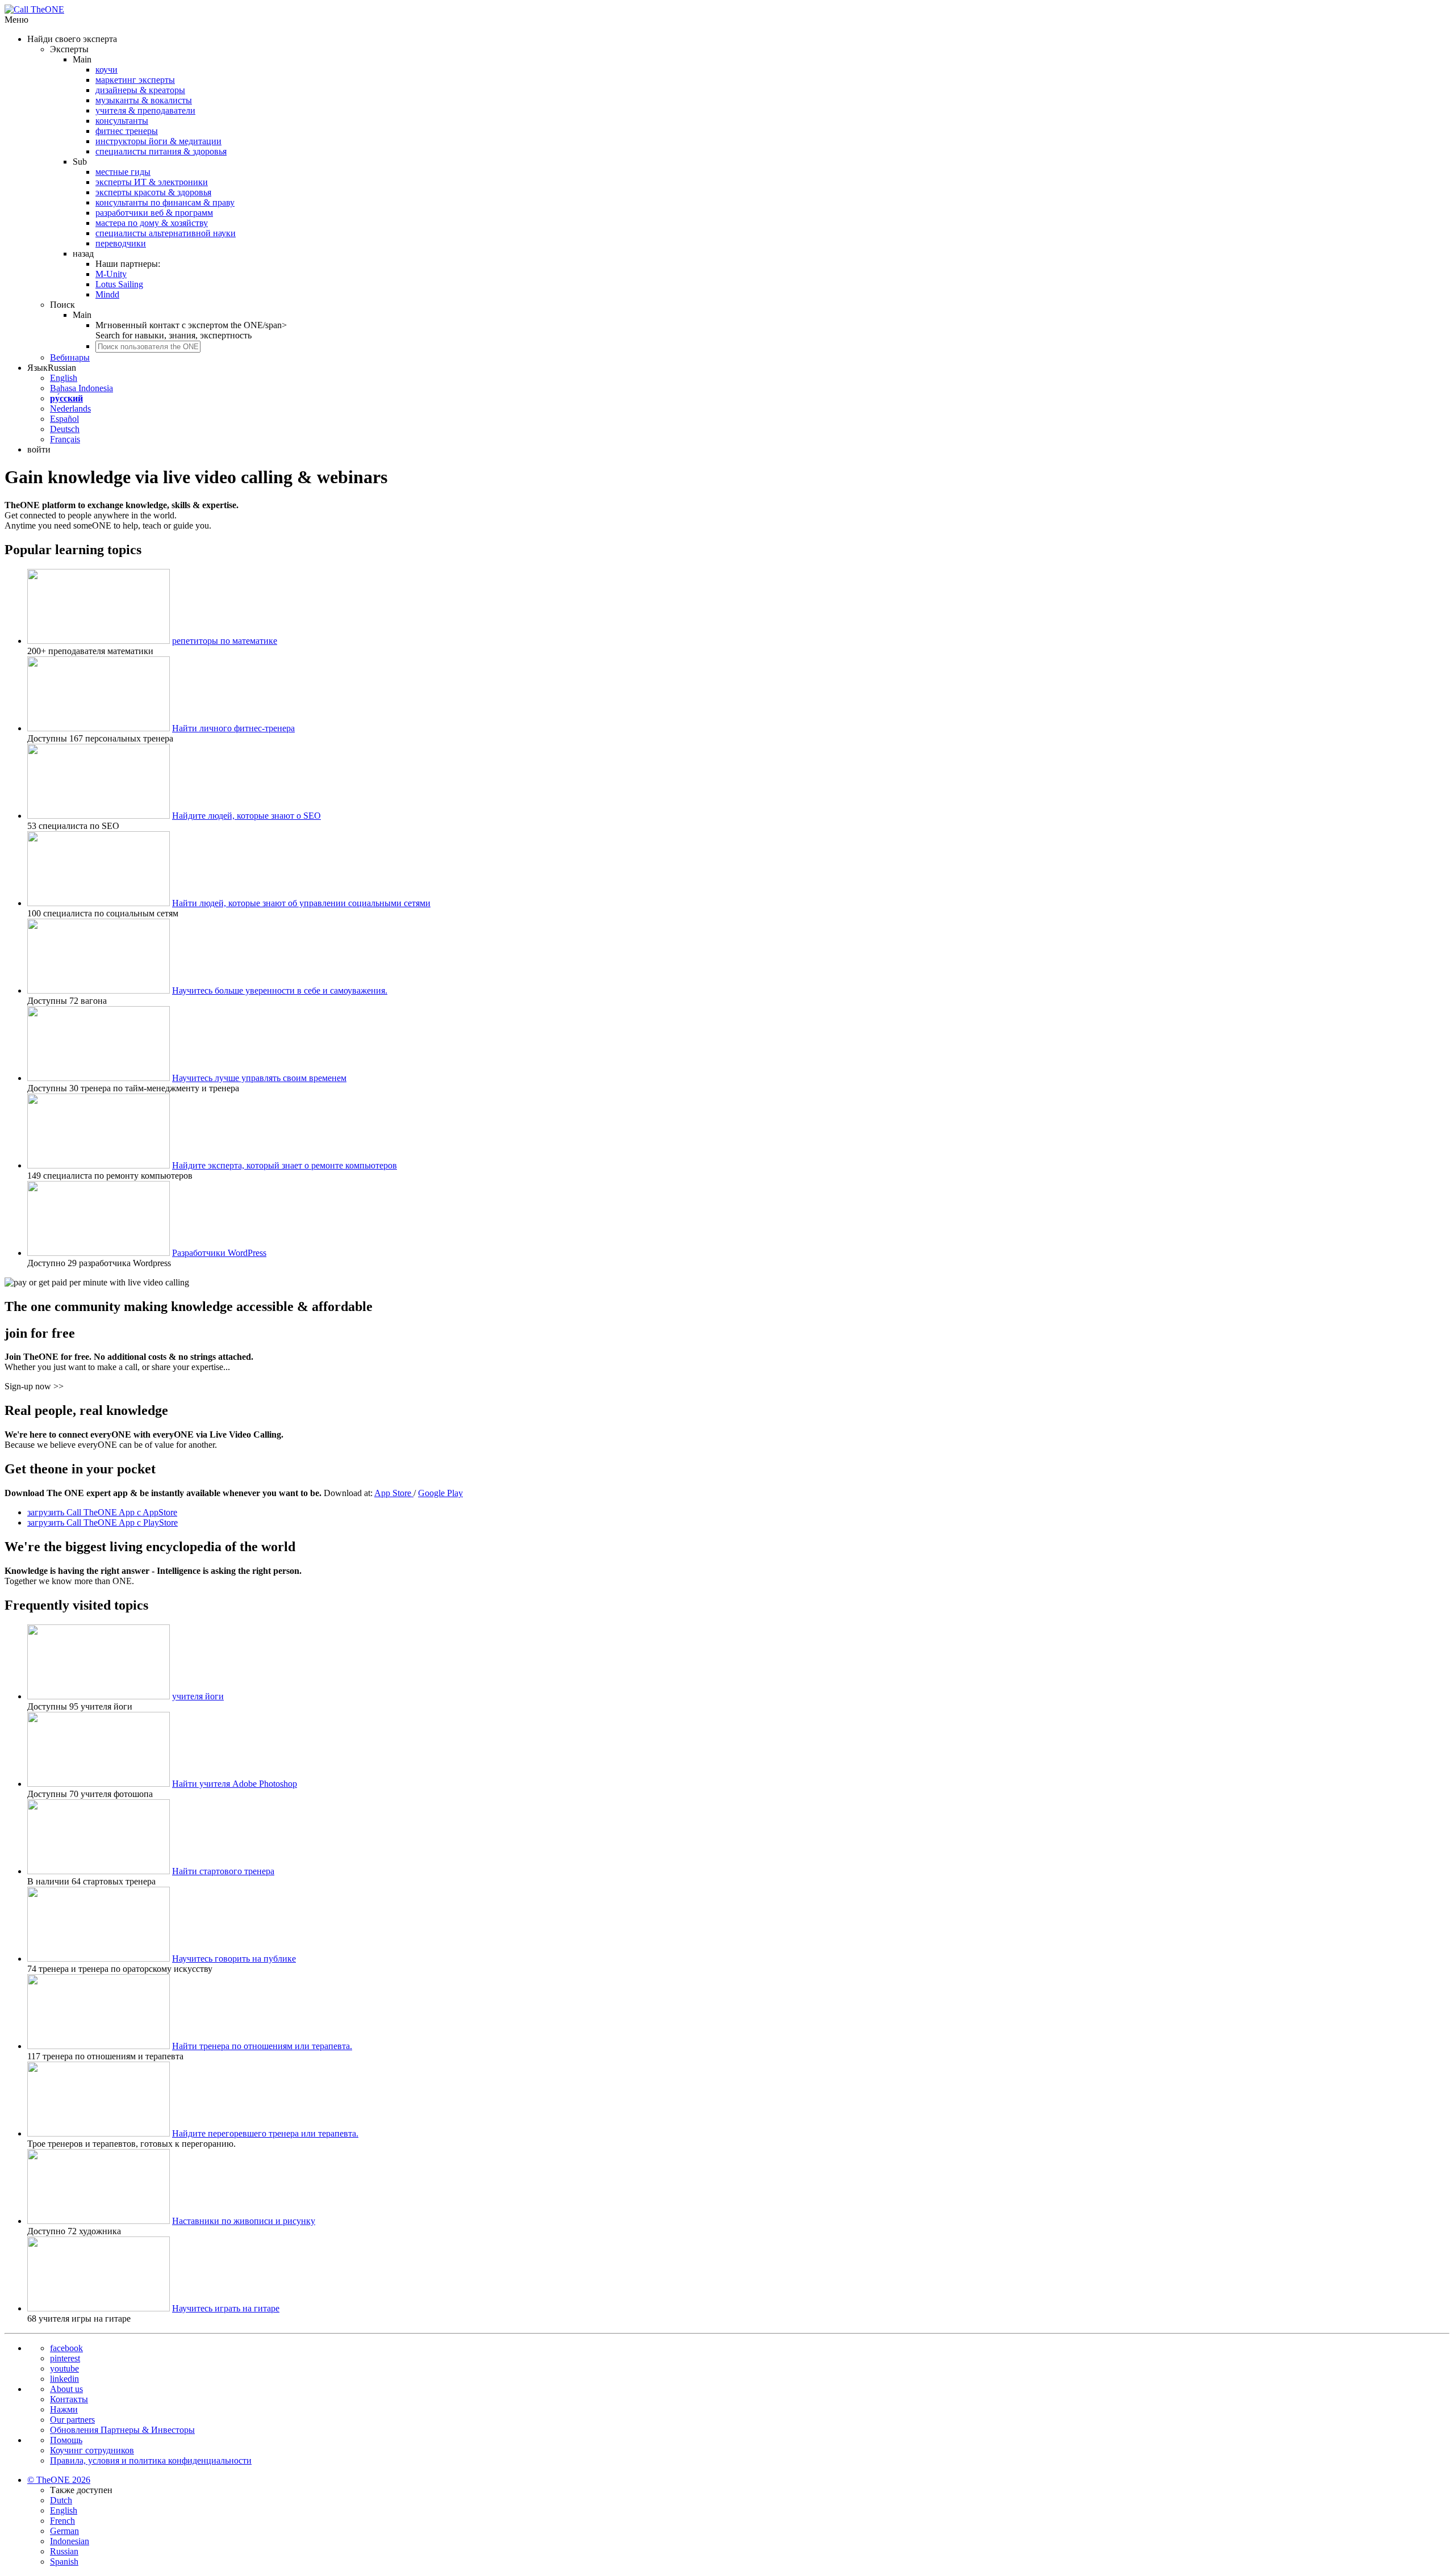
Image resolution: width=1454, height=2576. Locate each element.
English (64, 378)
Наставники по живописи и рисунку (244, 2221)
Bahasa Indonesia (82, 388)
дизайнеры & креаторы (140, 90)
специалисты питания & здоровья (161, 151)
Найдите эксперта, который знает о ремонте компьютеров (285, 1165)
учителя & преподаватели (145, 110)
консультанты (122, 121)
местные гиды (123, 172)
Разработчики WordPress (219, 1253)
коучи (106, 70)
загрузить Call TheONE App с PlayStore (103, 1522)
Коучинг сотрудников (92, 2450)
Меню (16, 20)
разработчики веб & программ (154, 213)
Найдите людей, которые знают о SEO (246, 816)
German (64, 2531)
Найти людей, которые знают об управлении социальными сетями (301, 903)
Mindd (107, 294)
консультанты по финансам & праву (165, 202)
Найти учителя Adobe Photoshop (235, 1784)
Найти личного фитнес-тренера (233, 728)
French (62, 2521)
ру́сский (66, 398)
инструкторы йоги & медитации (158, 141)
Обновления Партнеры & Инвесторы (122, 2430)
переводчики (121, 243)
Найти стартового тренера (223, 1871)
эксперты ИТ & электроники (152, 182)
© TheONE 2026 (59, 2480)
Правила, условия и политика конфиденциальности (151, 2460)
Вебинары (70, 357)
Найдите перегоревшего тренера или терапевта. (265, 2133)
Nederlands (70, 409)
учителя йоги (198, 1696)
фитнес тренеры (127, 131)
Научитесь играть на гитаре (226, 2308)
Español (64, 419)
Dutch (61, 2500)
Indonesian (70, 2541)
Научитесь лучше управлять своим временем (259, 1078)
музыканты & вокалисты (144, 100)
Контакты (69, 2399)
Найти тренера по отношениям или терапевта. (262, 2046)
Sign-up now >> (34, 1386)
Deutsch (65, 429)
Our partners (72, 2420)
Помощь (66, 2440)
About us (66, 2389)
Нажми (64, 2409)
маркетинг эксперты (135, 80)
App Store (394, 1493)
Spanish (64, 2562)
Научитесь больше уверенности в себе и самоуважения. (280, 990)
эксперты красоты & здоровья (153, 192)
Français (65, 439)
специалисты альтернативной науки (166, 233)
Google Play (440, 1493)
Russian (64, 2551)
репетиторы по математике (225, 641)
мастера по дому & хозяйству (152, 223)
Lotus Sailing (119, 284)
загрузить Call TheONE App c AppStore (102, 1512)
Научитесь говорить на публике (234, 1959)
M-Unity (111, 274)
